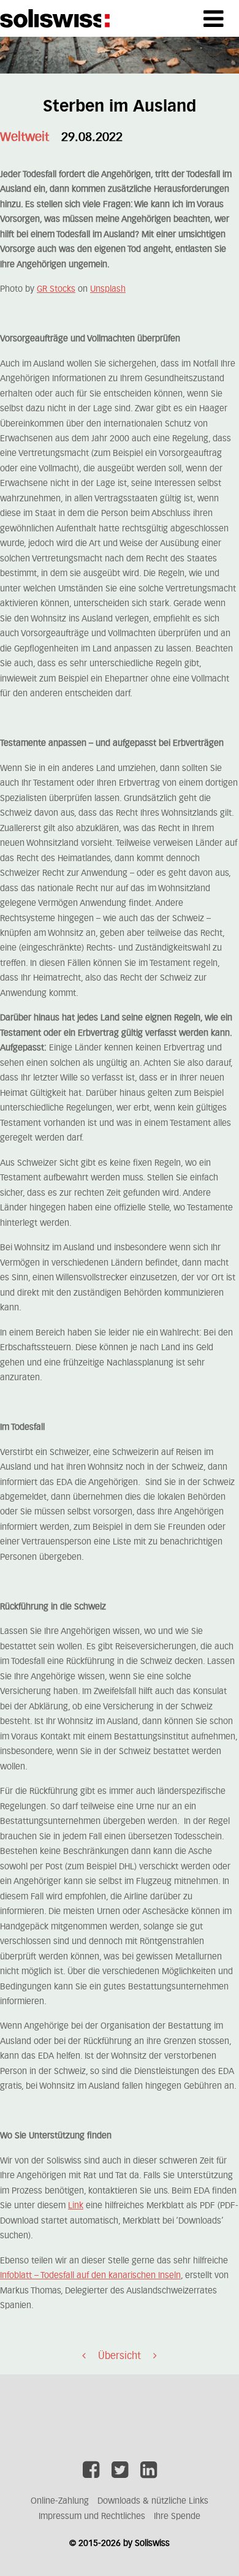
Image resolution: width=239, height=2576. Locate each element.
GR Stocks (56, 289)
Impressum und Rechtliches (92, 2517)
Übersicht (120, 2356)
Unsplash (108, 289)
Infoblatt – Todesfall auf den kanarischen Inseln (90, 2276)
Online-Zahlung (60, 2501)
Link (76, 2206)
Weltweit (25, 137)
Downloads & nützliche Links (153, 2501)
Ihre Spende (177, 2517)
